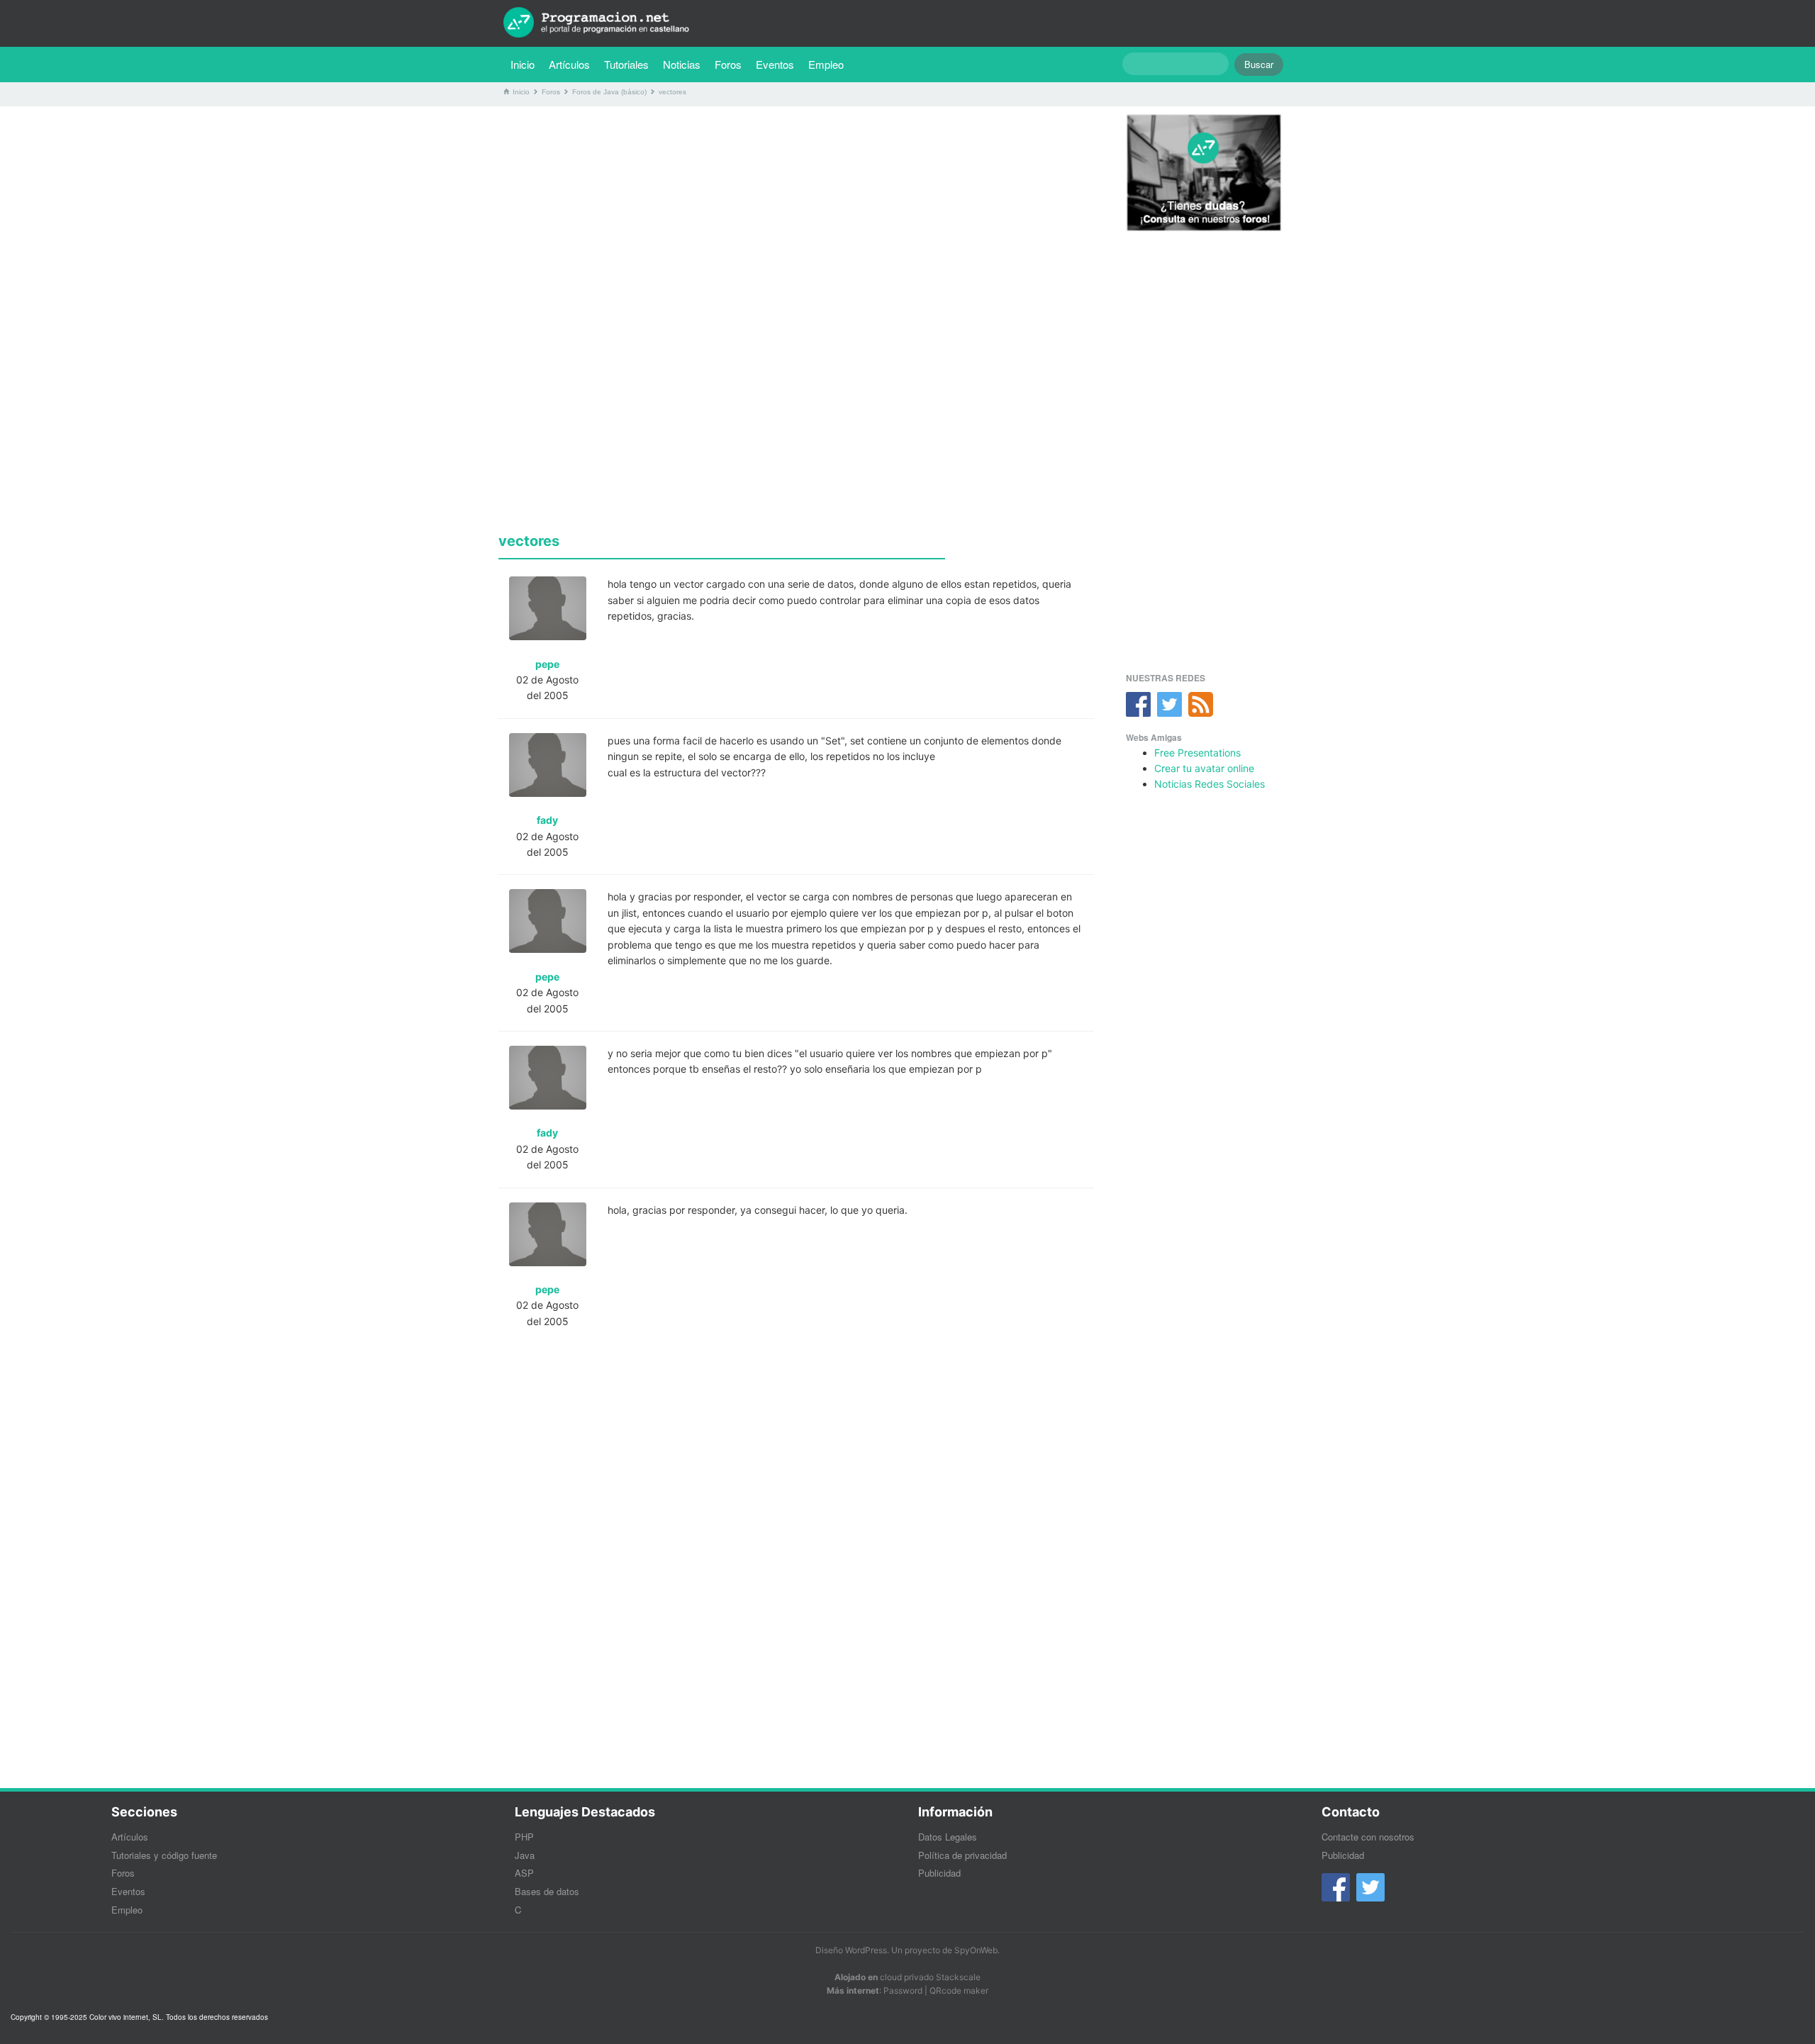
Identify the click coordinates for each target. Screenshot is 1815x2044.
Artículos (569, 64)
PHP (524, 1837)
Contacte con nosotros (1368, 1837)
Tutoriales (630, 64)
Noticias (682, 64)
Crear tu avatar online (1204, 768)
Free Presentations (1197, 753)
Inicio (523, 64)
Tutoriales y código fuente (164, 1855)
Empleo (826, 64)
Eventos (775, 64)
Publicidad (939, 1873)
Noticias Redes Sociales (1210, 784)
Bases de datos (547, 1891)
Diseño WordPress (851, 1950)
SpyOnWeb (976, 1950)
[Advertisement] (796, 216)
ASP (524, 1873)
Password (903, 1990)
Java (525, 1855)
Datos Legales (948, 1837)
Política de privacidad (962, 1855)
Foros (728, 64)
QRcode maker (959, 1990)
